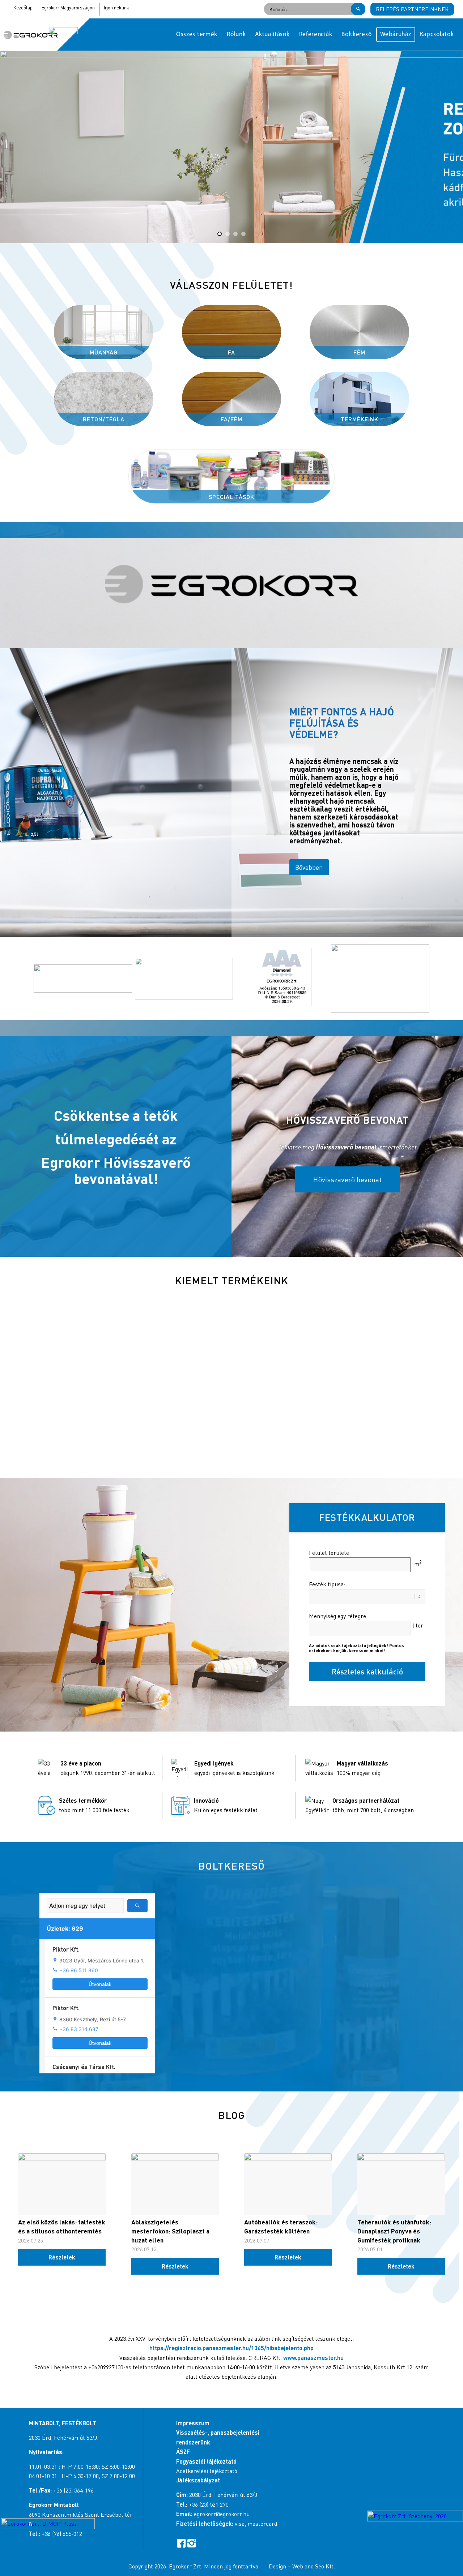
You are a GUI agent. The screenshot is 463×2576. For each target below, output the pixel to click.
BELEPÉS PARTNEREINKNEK (412, 9)
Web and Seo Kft (313, 2566)
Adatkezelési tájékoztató (207, 2471)
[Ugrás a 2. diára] (228, 234)
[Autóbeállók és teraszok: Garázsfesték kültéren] (288, 2184)
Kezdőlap (23, 8)
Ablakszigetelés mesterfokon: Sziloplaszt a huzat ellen (170, 2231)
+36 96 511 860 (79, 1970)
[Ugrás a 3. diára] (235, 234)
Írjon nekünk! (117, 8)
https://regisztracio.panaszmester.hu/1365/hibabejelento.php (231, 2348)
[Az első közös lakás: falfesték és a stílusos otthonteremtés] (62, 2184)
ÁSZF (183, 2452)
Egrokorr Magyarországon (68, 8)
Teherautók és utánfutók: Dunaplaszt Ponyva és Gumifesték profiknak (394, 2231)
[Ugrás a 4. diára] (243, 234)
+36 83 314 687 (79, 2029)
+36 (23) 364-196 (73, 2490)
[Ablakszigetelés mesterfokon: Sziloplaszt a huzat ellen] (175, 2184)
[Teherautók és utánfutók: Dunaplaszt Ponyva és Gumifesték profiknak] (401, 2184)
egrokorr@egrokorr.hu (222, 2514)
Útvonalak (100, 1984)
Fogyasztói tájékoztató (206, 2461)
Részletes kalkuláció (367, 1671)
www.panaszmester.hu (313, 2358)
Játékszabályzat (198, 2480)
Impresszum (193, 2423)
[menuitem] (197, 35)
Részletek (62, 2257)
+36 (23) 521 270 (209, 2504)
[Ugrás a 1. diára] (220, 234)
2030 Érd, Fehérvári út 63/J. (64, 2438)
